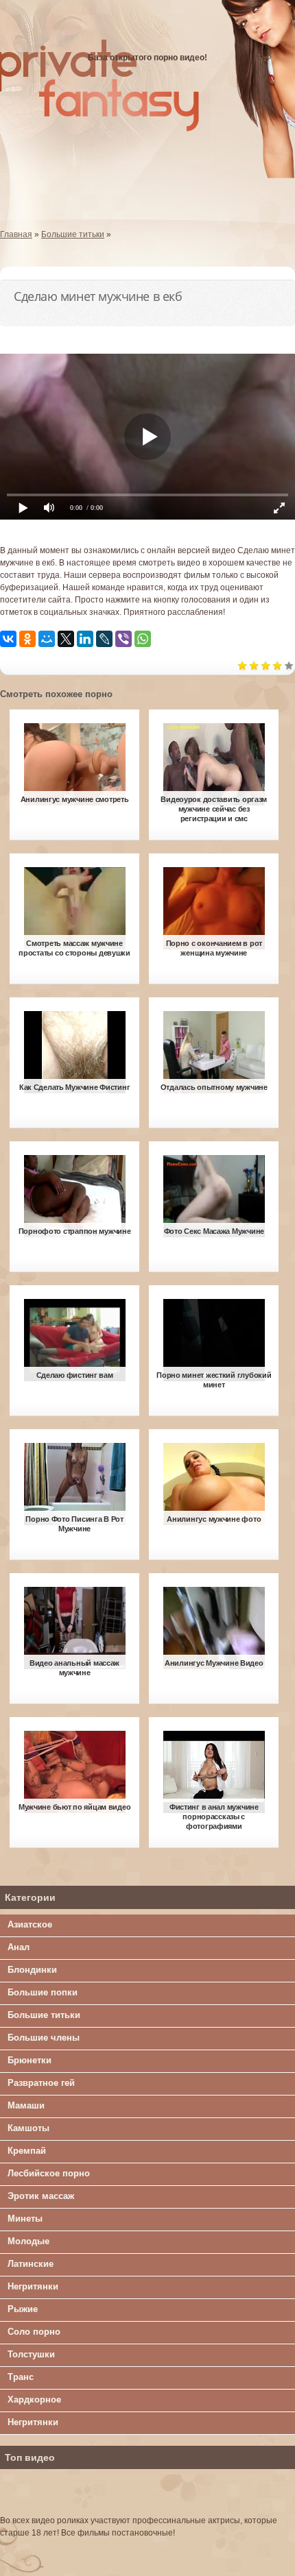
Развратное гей (41, 2083)
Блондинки (32, 1970)
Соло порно (34, 2332)
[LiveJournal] (104, 639)
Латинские (31, 2264)
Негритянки (33, 2286)
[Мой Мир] (47, 639)
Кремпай (27, 2151)
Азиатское (30, 1924)
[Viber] (123, 639)
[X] (66, 639)
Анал (19, 1947)
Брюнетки (29, 2060)
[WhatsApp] (143, 639)
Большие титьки (44, 2015)
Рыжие (23, 2309)
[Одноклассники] (27, 639)
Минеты (25, 2219)
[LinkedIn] (85, 639)
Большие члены (44, 2038)
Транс (21, 2377)
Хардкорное (34, 2399)
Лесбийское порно (49, 2173)
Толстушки (31, 2354)
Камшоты (28, 2128)
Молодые (28, 2241)
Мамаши (26, 2105)
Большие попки (43, 1992)
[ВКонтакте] (8, 639)
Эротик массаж (41, 2196)
